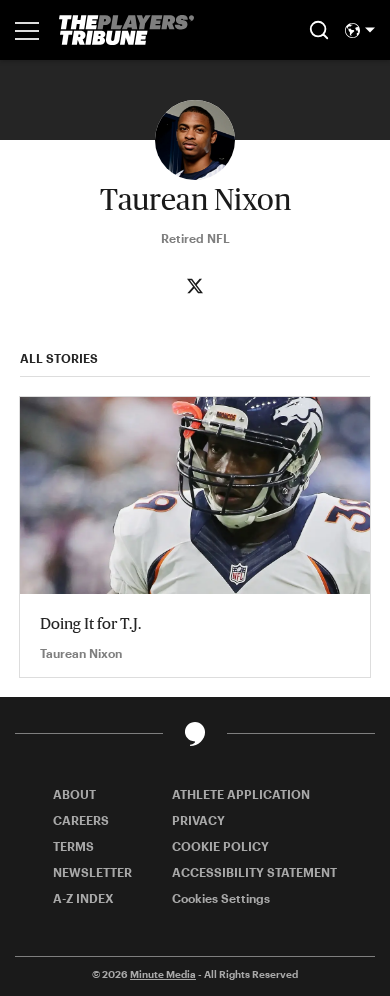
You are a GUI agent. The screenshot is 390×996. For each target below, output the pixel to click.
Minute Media (163, 974)
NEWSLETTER (92, 872)
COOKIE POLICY (220, 846)
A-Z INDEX (83, 898)
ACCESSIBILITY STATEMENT (254, 872)
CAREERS (81, 820)
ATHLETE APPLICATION (241, 794)
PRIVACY (198, 820)
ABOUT (74, 794)
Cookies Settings (221, 898)
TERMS (73, 846)
